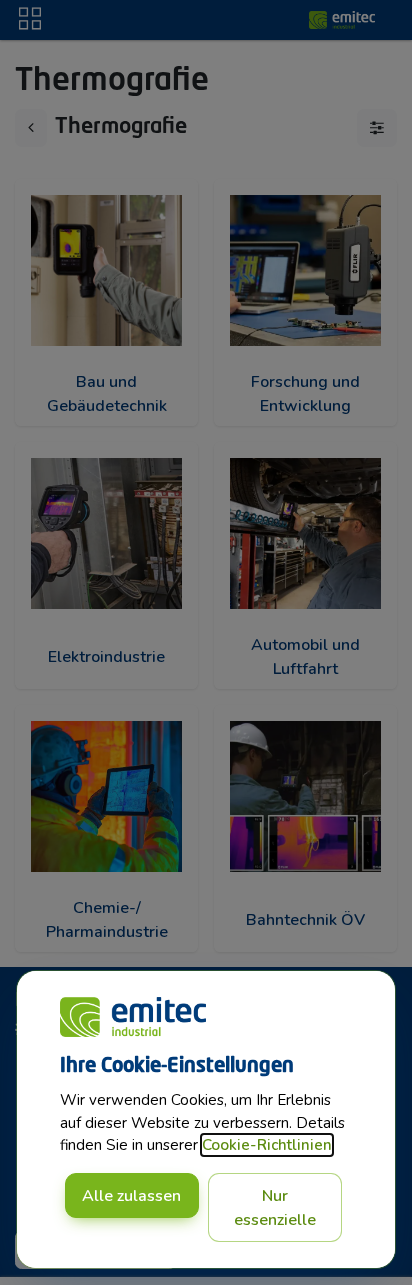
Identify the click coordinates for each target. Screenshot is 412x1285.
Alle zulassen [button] (131, 1196)
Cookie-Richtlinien (267, 1145)
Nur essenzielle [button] (275, 1208)
